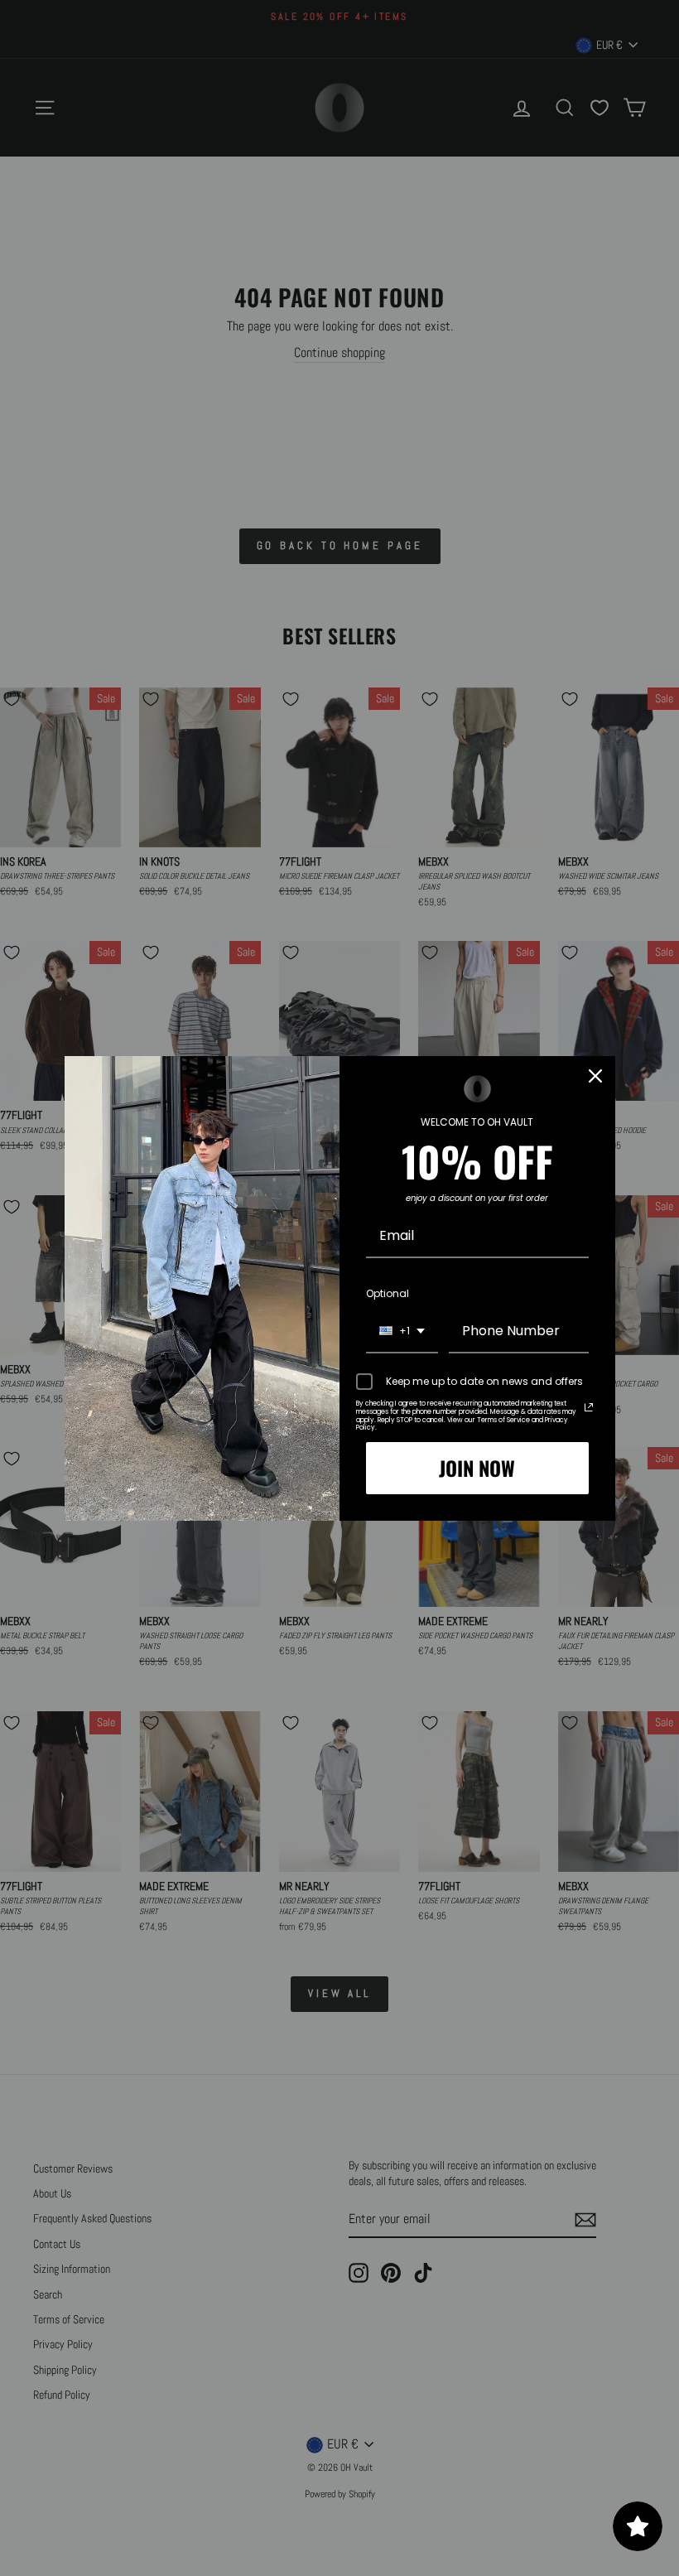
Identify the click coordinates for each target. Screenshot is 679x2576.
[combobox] (402, 1331)
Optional (388, 1293)
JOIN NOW (477, 1468)
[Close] (595, 1076)
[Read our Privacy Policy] (589, 1407)
